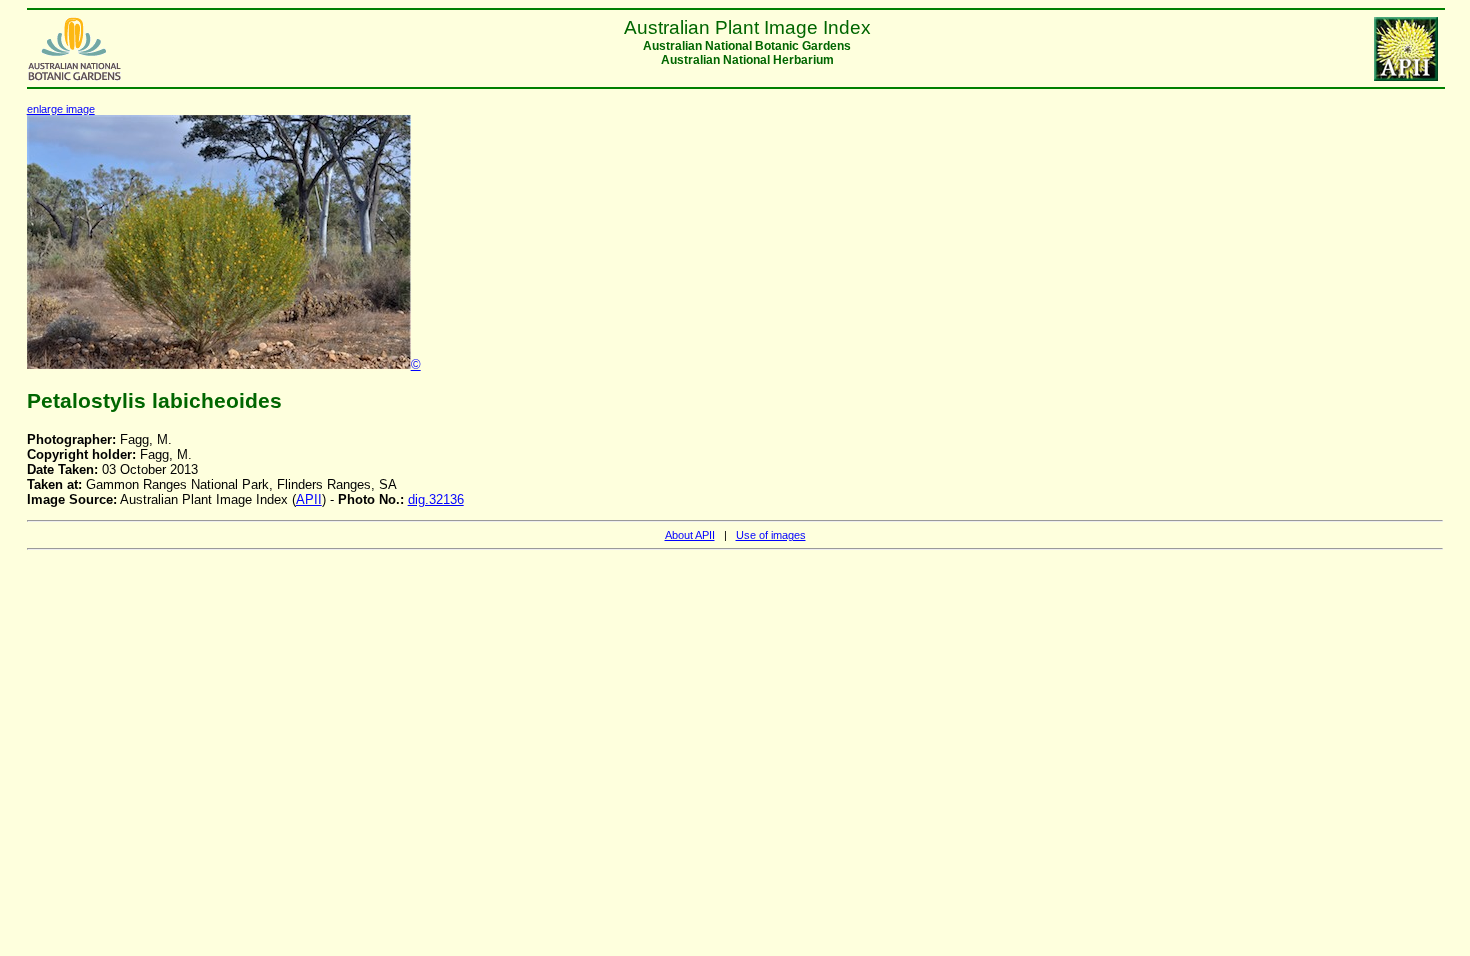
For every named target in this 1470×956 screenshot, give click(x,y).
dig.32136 (436, 499)
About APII (690, 535)
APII (309, 499)
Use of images (771, 535)
